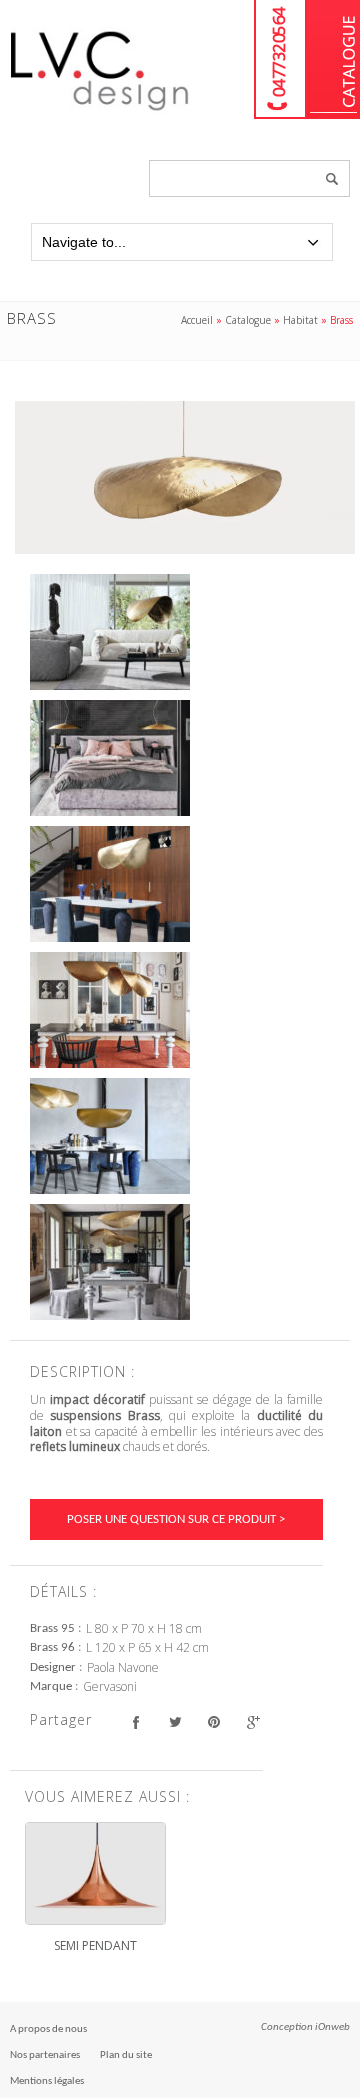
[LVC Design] (100, 112)
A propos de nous (48, 2029)
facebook (135, 1722)
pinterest (213, 1722)
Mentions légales (47, 2081)
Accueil (197, 320)
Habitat (300, 320)
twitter (174, 1722)
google (252, 1722)
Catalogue (333, 59)
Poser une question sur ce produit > (176, 1519)
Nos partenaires (45, 2055)
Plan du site (126, 2055)
